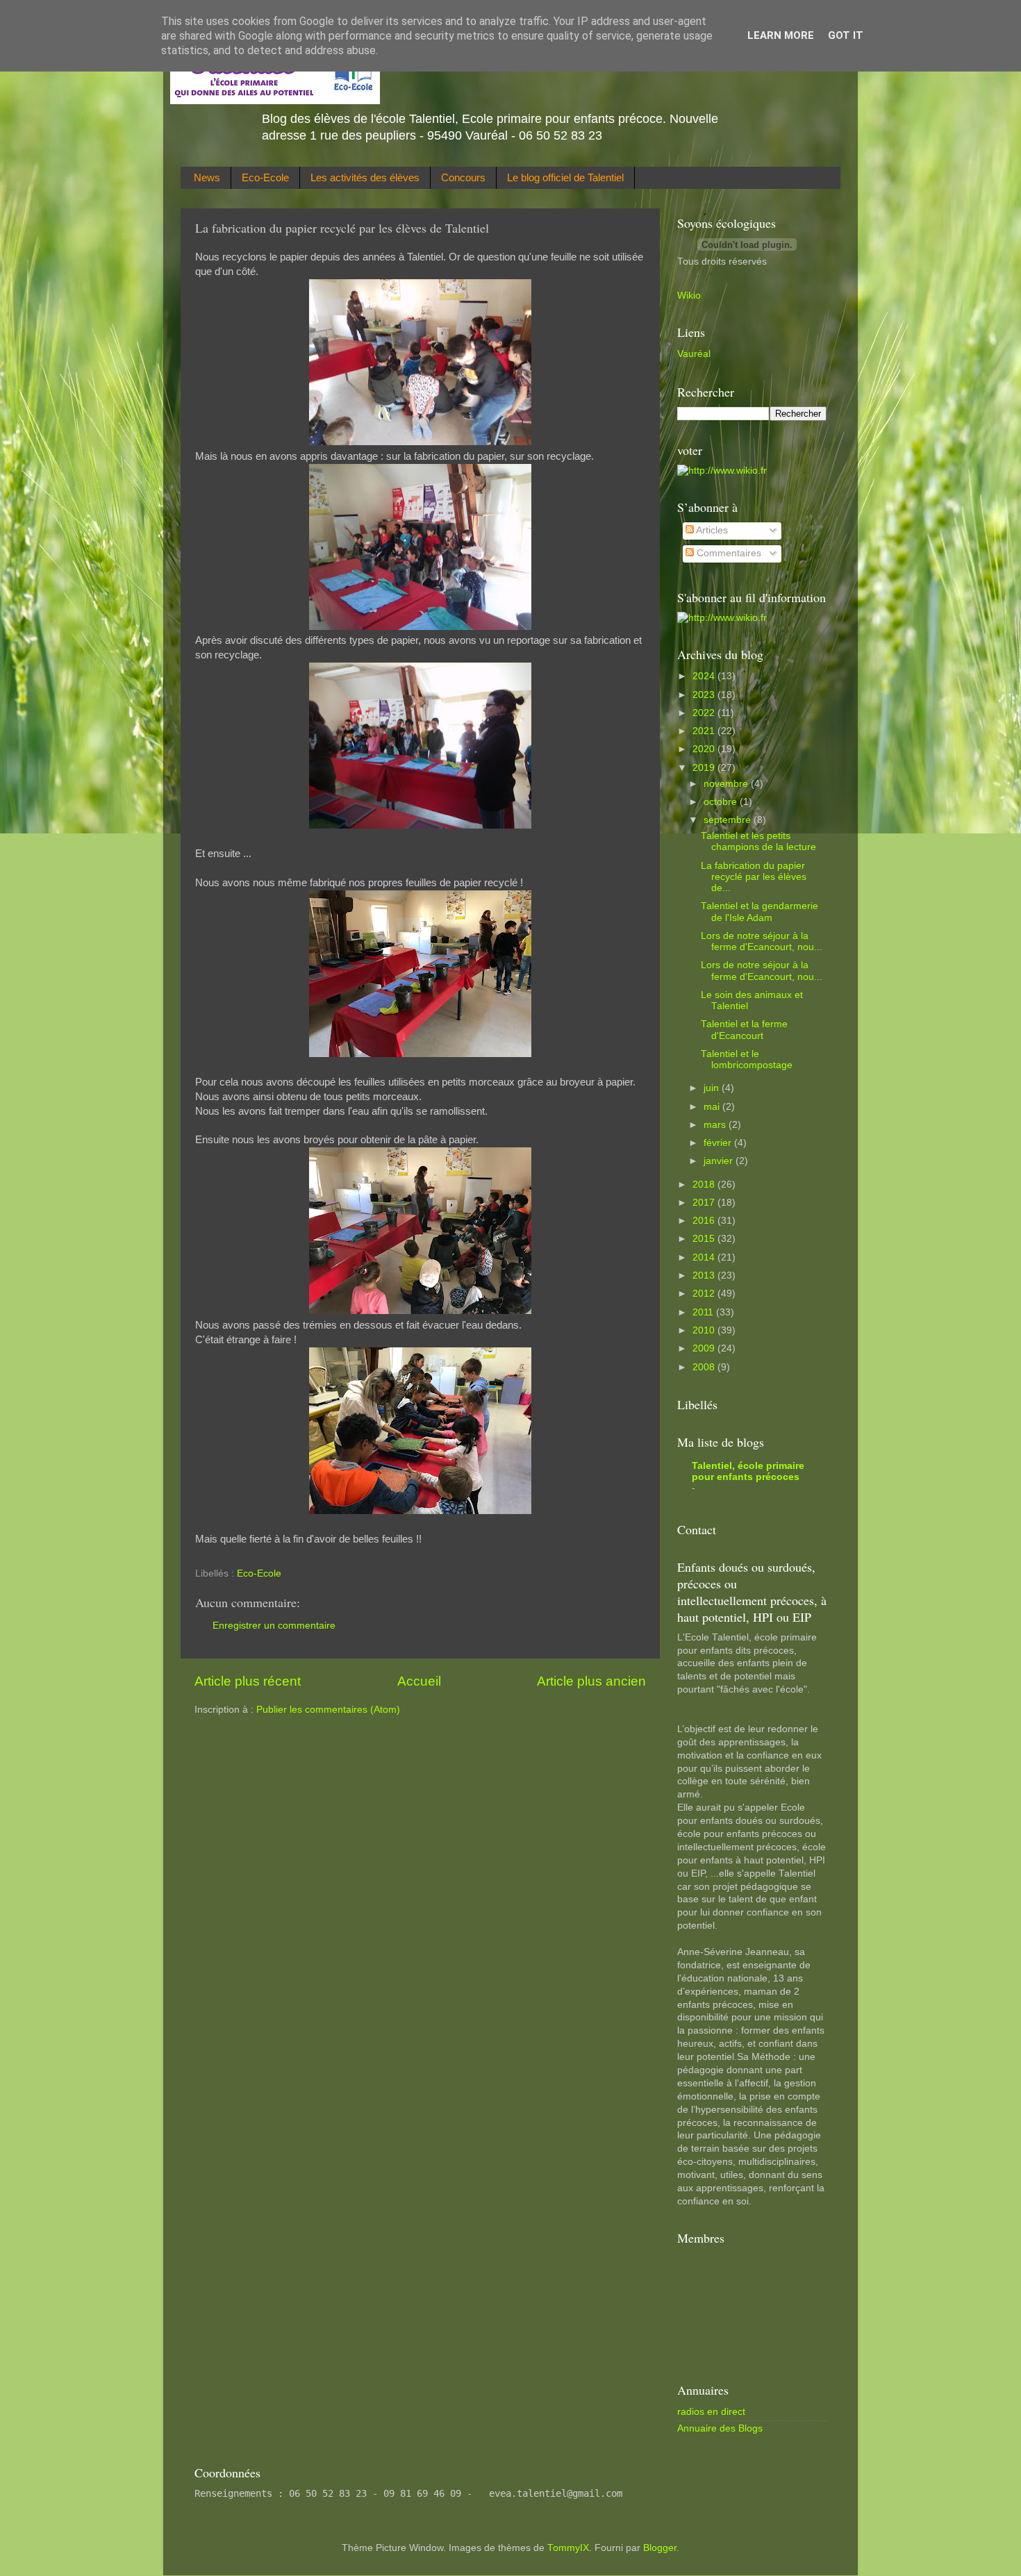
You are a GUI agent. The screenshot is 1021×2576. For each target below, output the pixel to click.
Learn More (781, 35)
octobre (722, 802)
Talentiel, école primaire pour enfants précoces (748, 1471)
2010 (705, 1330)
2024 (705, 676)
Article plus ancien (591, 1681)
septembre (729, 820)
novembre (727, 784)
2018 (705, 1185)
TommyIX (568, 2548)
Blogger (660, 2548)
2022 (705, 713)
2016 (705, 1221)
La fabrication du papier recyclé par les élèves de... (754, 877)
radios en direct (711, 2412)
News (207, 177)
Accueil (419, 1681)
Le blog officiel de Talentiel (565, 177)
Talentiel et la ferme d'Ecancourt (744, 1030)
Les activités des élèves (365, 177)
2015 (705, 1239)
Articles (711, 530)
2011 (704, 1312)
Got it (846, 35)
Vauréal (694, 354)
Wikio (689, 296)
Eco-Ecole (265, 177)
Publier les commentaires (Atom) (328, 1710)
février (719, 1143)
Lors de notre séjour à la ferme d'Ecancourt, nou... (762, 941)
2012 (705, 1294)
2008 (705, 1367)
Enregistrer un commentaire (274, 1626)
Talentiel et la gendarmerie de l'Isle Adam (759, 912)
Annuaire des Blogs (720, 2428)
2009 (705, 1348)
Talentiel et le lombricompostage (747, 1060)
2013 (705, 1275)
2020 (705, 749)
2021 (705, 731)
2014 (705, 1257)
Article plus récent (248, 1681)
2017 (705, 1203)
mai (713, 1107)
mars (716, 1125)
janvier (720, 1161)
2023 (705, 695)
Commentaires (728, 553)
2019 (705, 768)
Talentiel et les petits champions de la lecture (758, 841)
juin (713, 1088)
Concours (463, 177)
